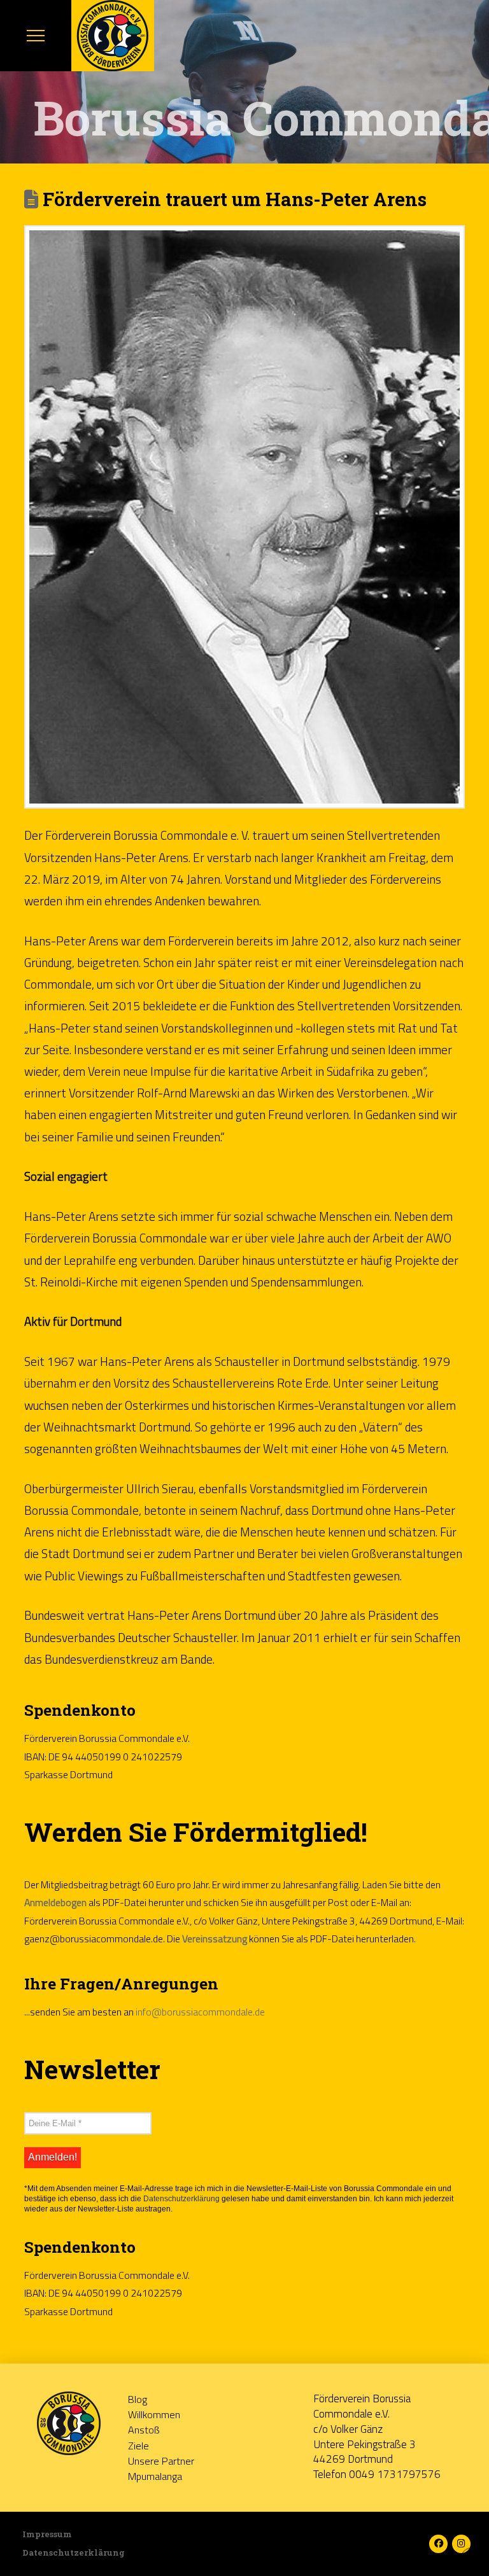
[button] (36, 36)
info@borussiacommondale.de (200, 2012)
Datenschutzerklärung (181, 2199)
